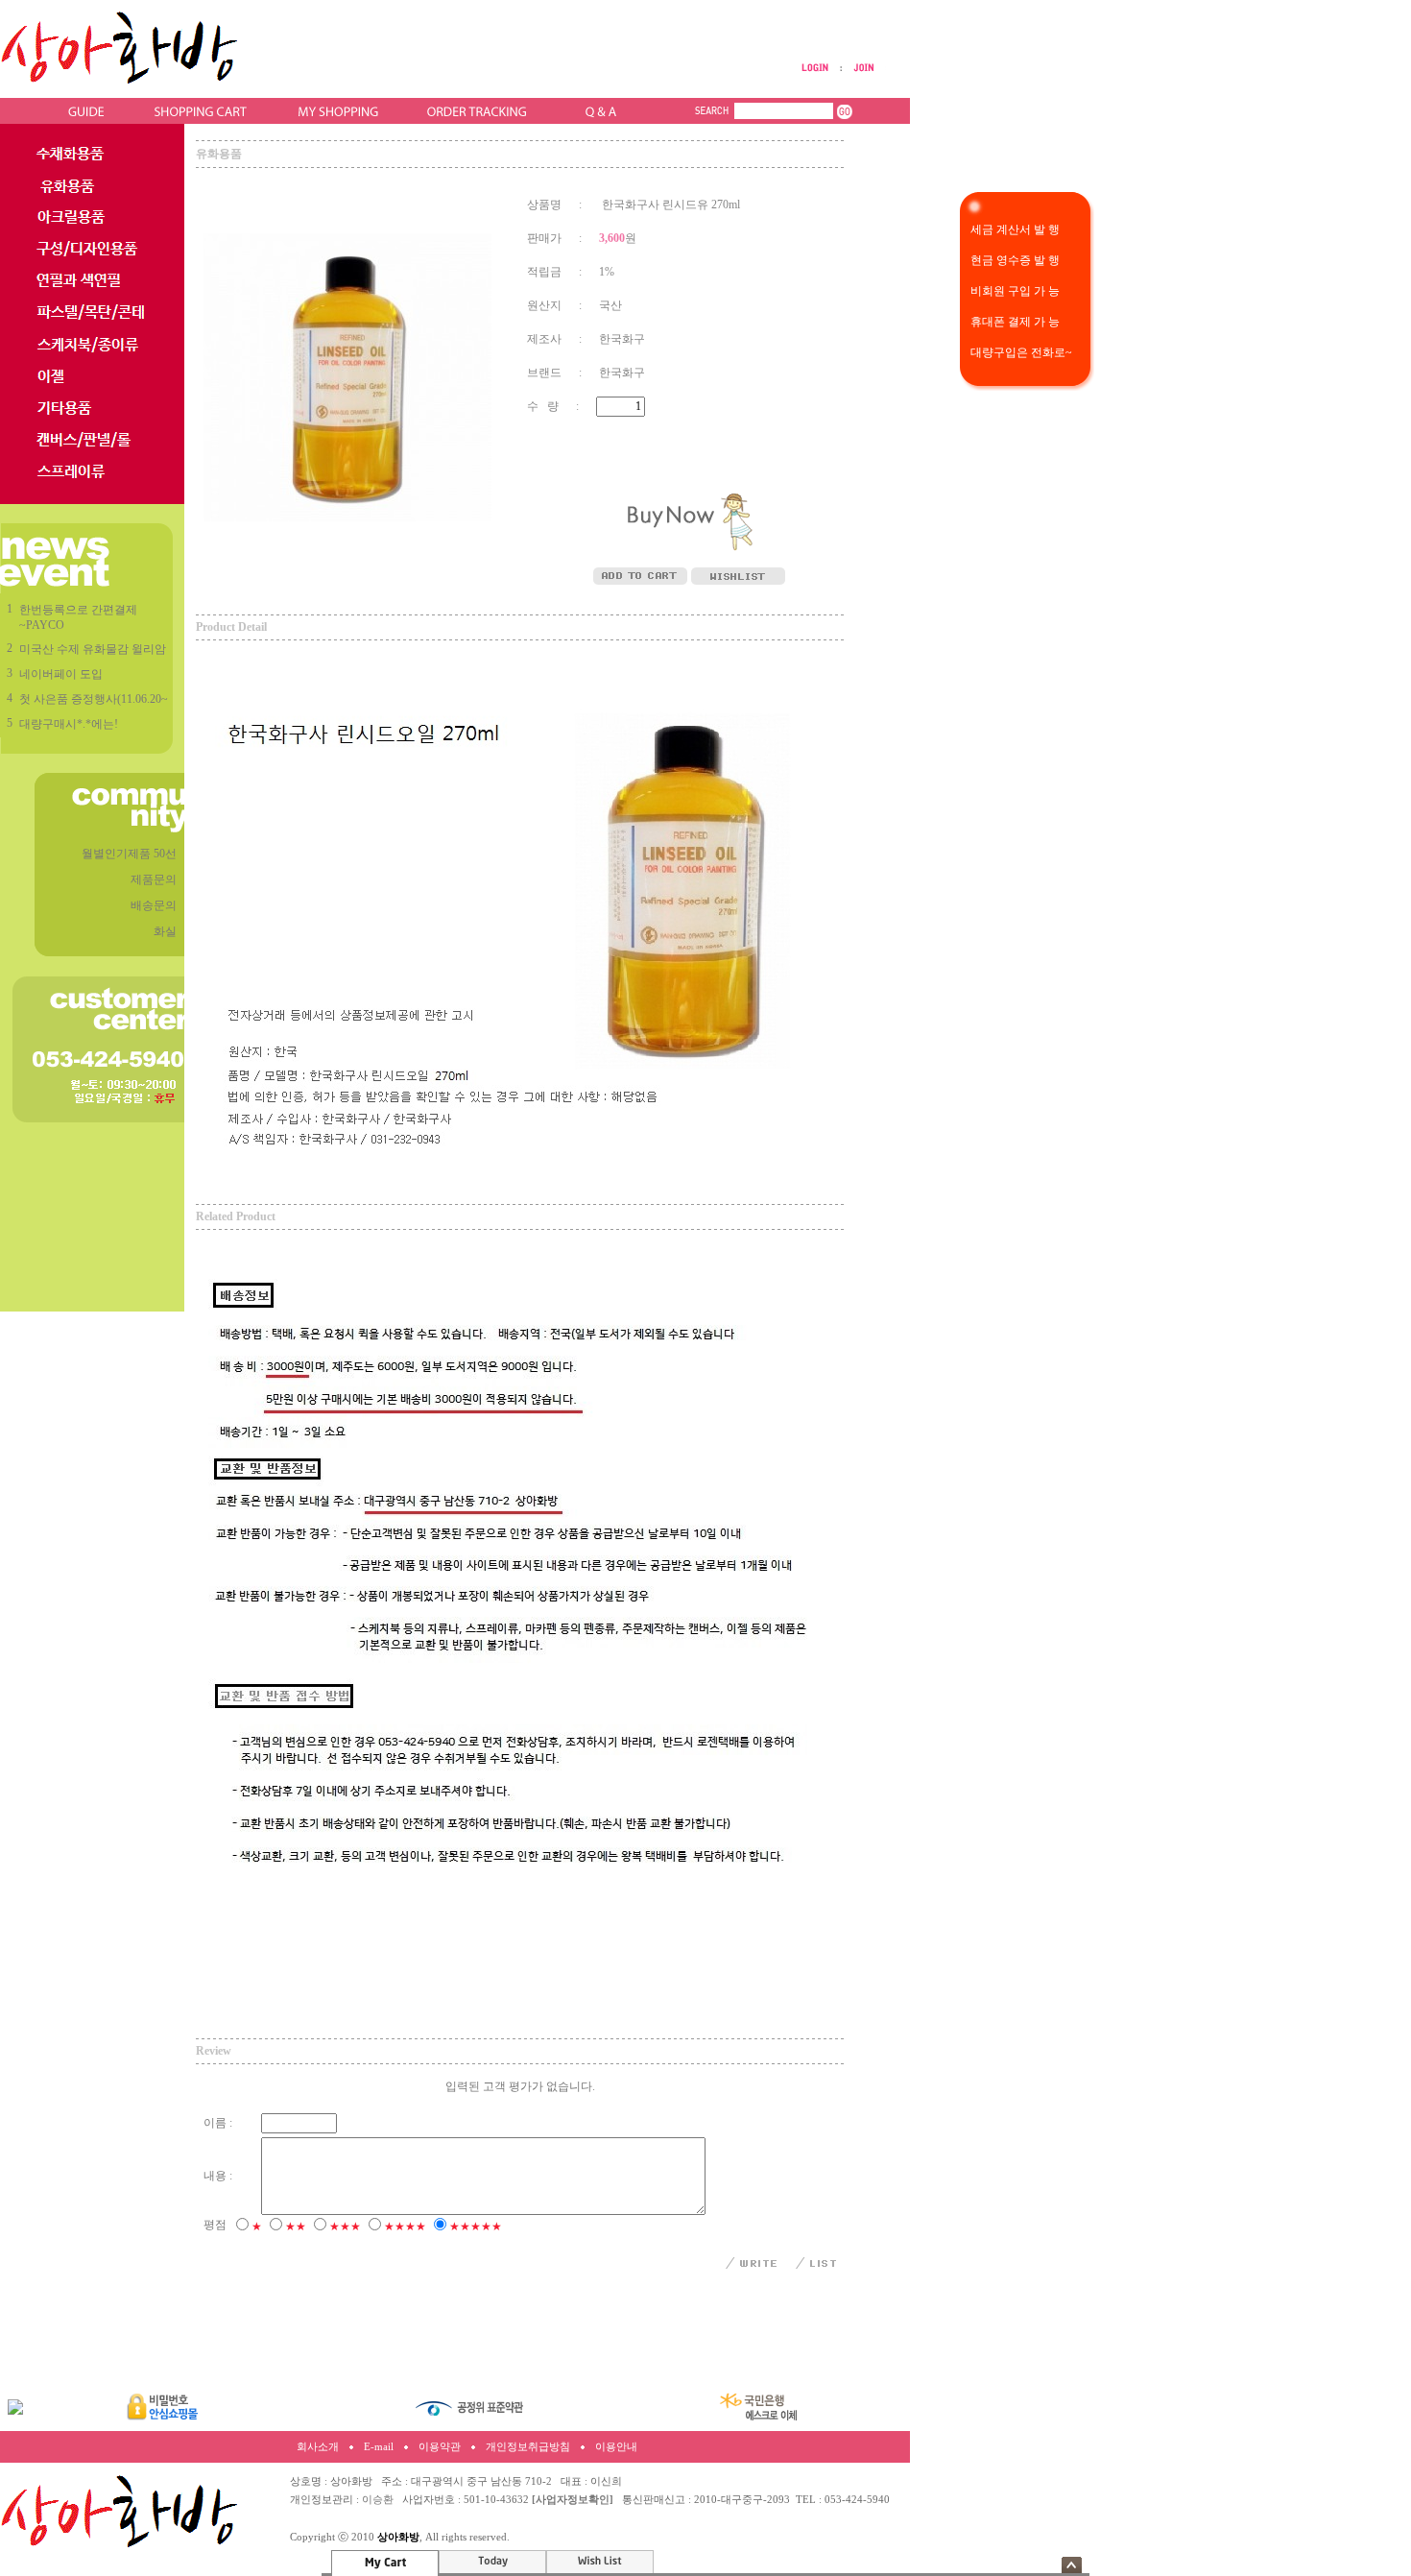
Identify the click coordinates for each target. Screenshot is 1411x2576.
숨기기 (1072, 2565)
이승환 (378, 2500)
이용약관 (440, 2447)
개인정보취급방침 (528, 2447)
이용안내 (616, 2447)
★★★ (345, 2227)
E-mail (379, 2447)
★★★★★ (476, 2227)
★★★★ (405, 2227)
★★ (296, 2227)
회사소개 (318, 2447)
